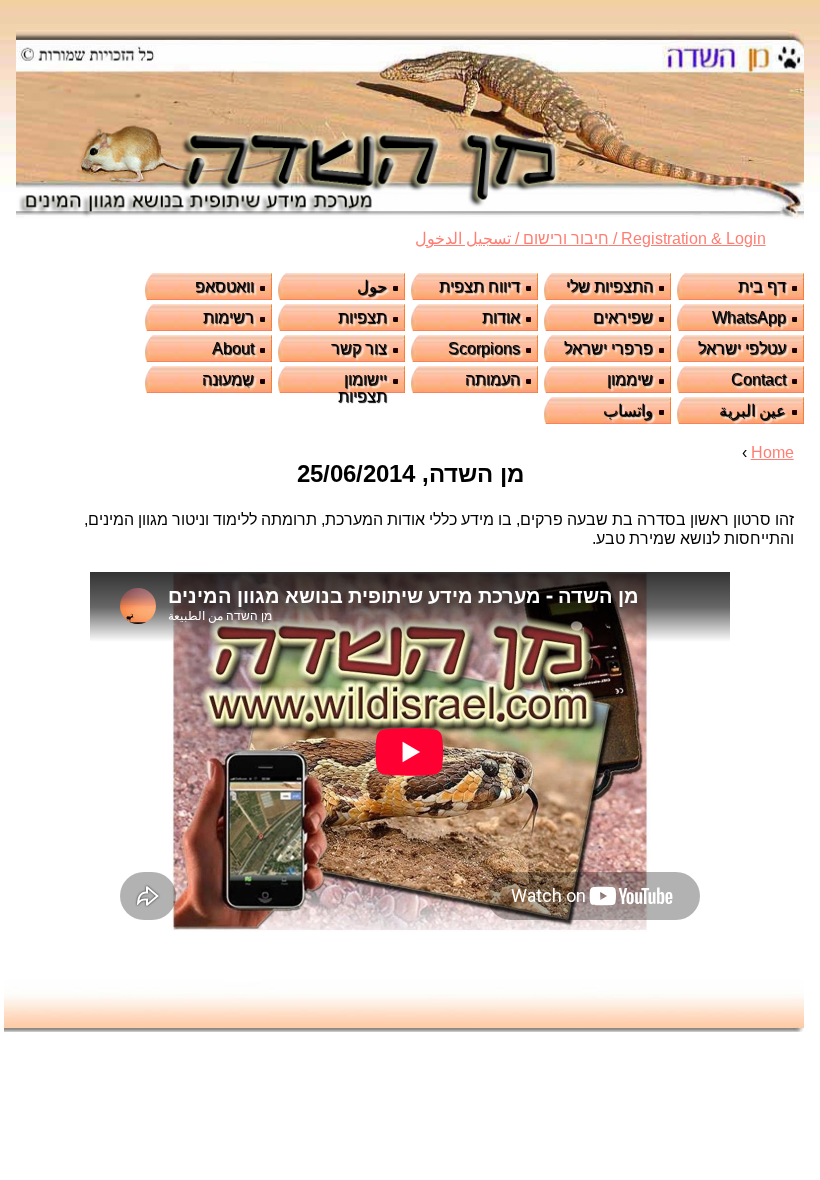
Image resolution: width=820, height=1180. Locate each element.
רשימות (228, 317)
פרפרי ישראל (608, 348)
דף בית (762, 286)
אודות (501, 317)
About (233, 348)
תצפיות (362, 317)
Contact (758, 379)
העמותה (492, 379)
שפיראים (623, 317)
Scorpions (484, 348)
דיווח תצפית (479, 286)
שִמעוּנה (228, 379)
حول (372, 286)
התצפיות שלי (609, 286)
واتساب (628, 410)
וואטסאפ (224, 286)
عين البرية (752, 410)
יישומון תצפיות (362, 388)
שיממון (630, 379)
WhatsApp (749, 317)
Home (772, 452)
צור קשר (359, 348)
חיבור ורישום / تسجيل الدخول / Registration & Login (590, 238)
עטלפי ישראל (742, 348)
